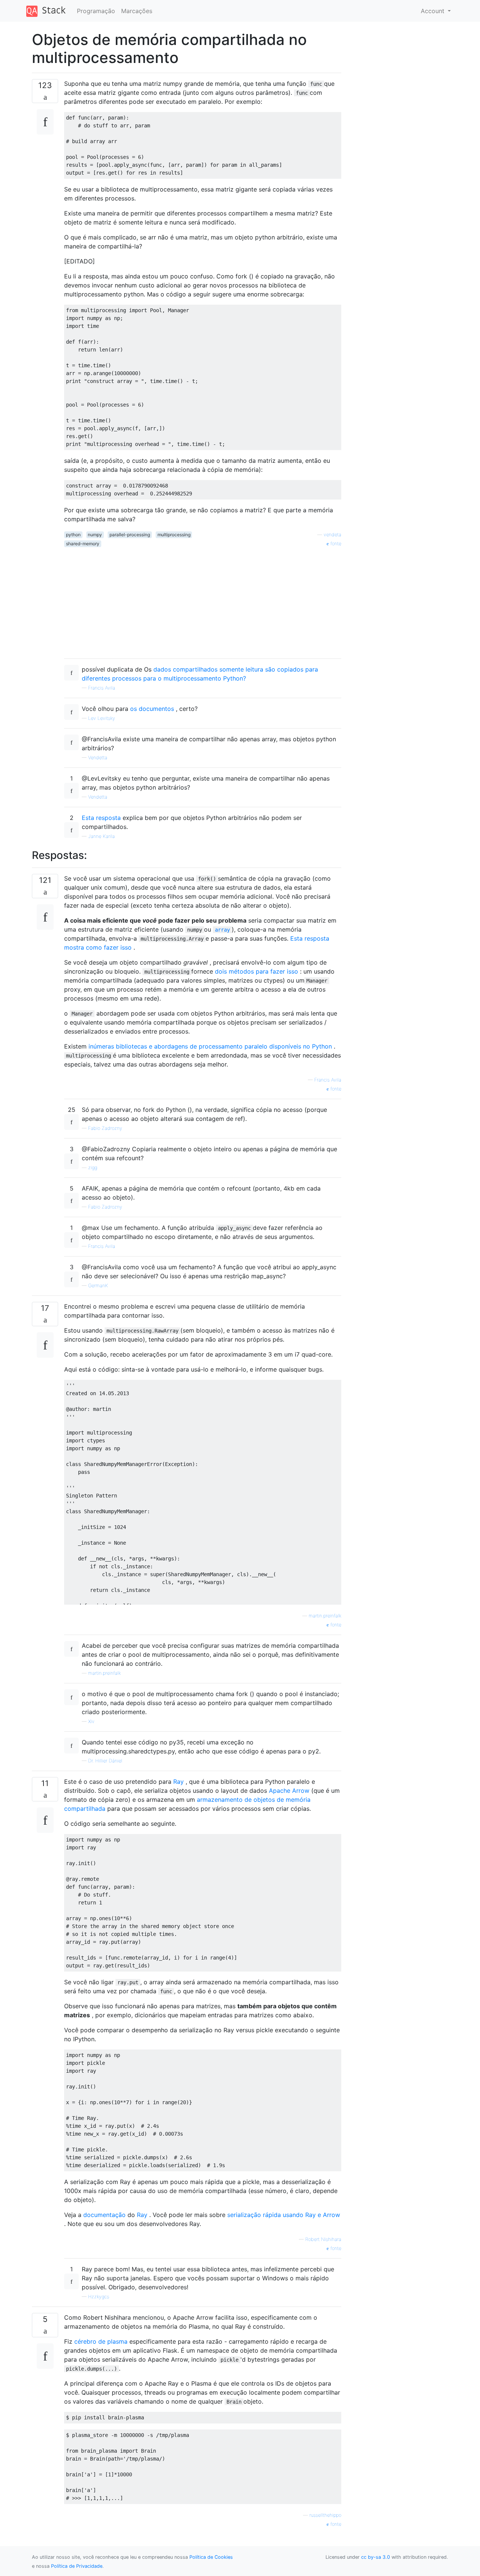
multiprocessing (174, 535)
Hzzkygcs (99, 2297)
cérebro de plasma (101, 2341)
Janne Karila (101, 836)
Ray (178, 1782)
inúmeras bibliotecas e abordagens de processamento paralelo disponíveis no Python (210, 1046)
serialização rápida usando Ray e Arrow (284, 2215)
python (73, 535)
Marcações (137, 11)
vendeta (332, 535)
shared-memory (83, 544)
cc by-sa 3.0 (376, 2557)
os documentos (152, 709)
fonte (335, 544)
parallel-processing (130, 535)
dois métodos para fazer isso (256, 971)
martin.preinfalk (325, 1616)
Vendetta (98, 758)
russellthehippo (325, 2515)
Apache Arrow (289, 1791)
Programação (96, 11)
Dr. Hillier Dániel (105, 1761)
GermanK (98, 1286)
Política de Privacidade (77, 2566)
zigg (93, 1168)
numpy (95, 535)
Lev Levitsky (102, 718)
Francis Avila (102, 688)
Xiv (91, 1721)
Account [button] (433, 11)
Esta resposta (101, 818)
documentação (104, 2215)
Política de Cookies (211, 2557)
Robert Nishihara (323, 2239)
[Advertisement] (203, 600)
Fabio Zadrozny (105, 1128)
